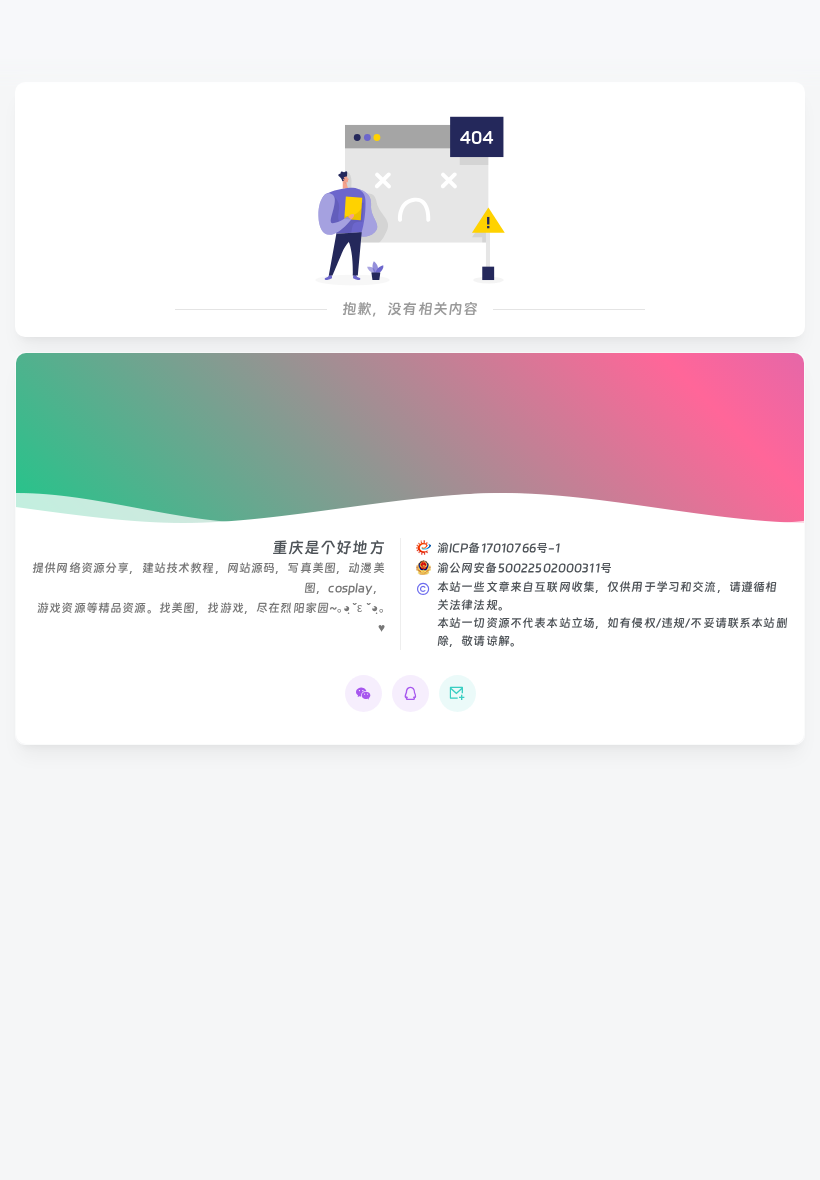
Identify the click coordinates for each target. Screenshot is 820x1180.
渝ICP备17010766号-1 (499, 548)
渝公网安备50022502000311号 (524, 568)
